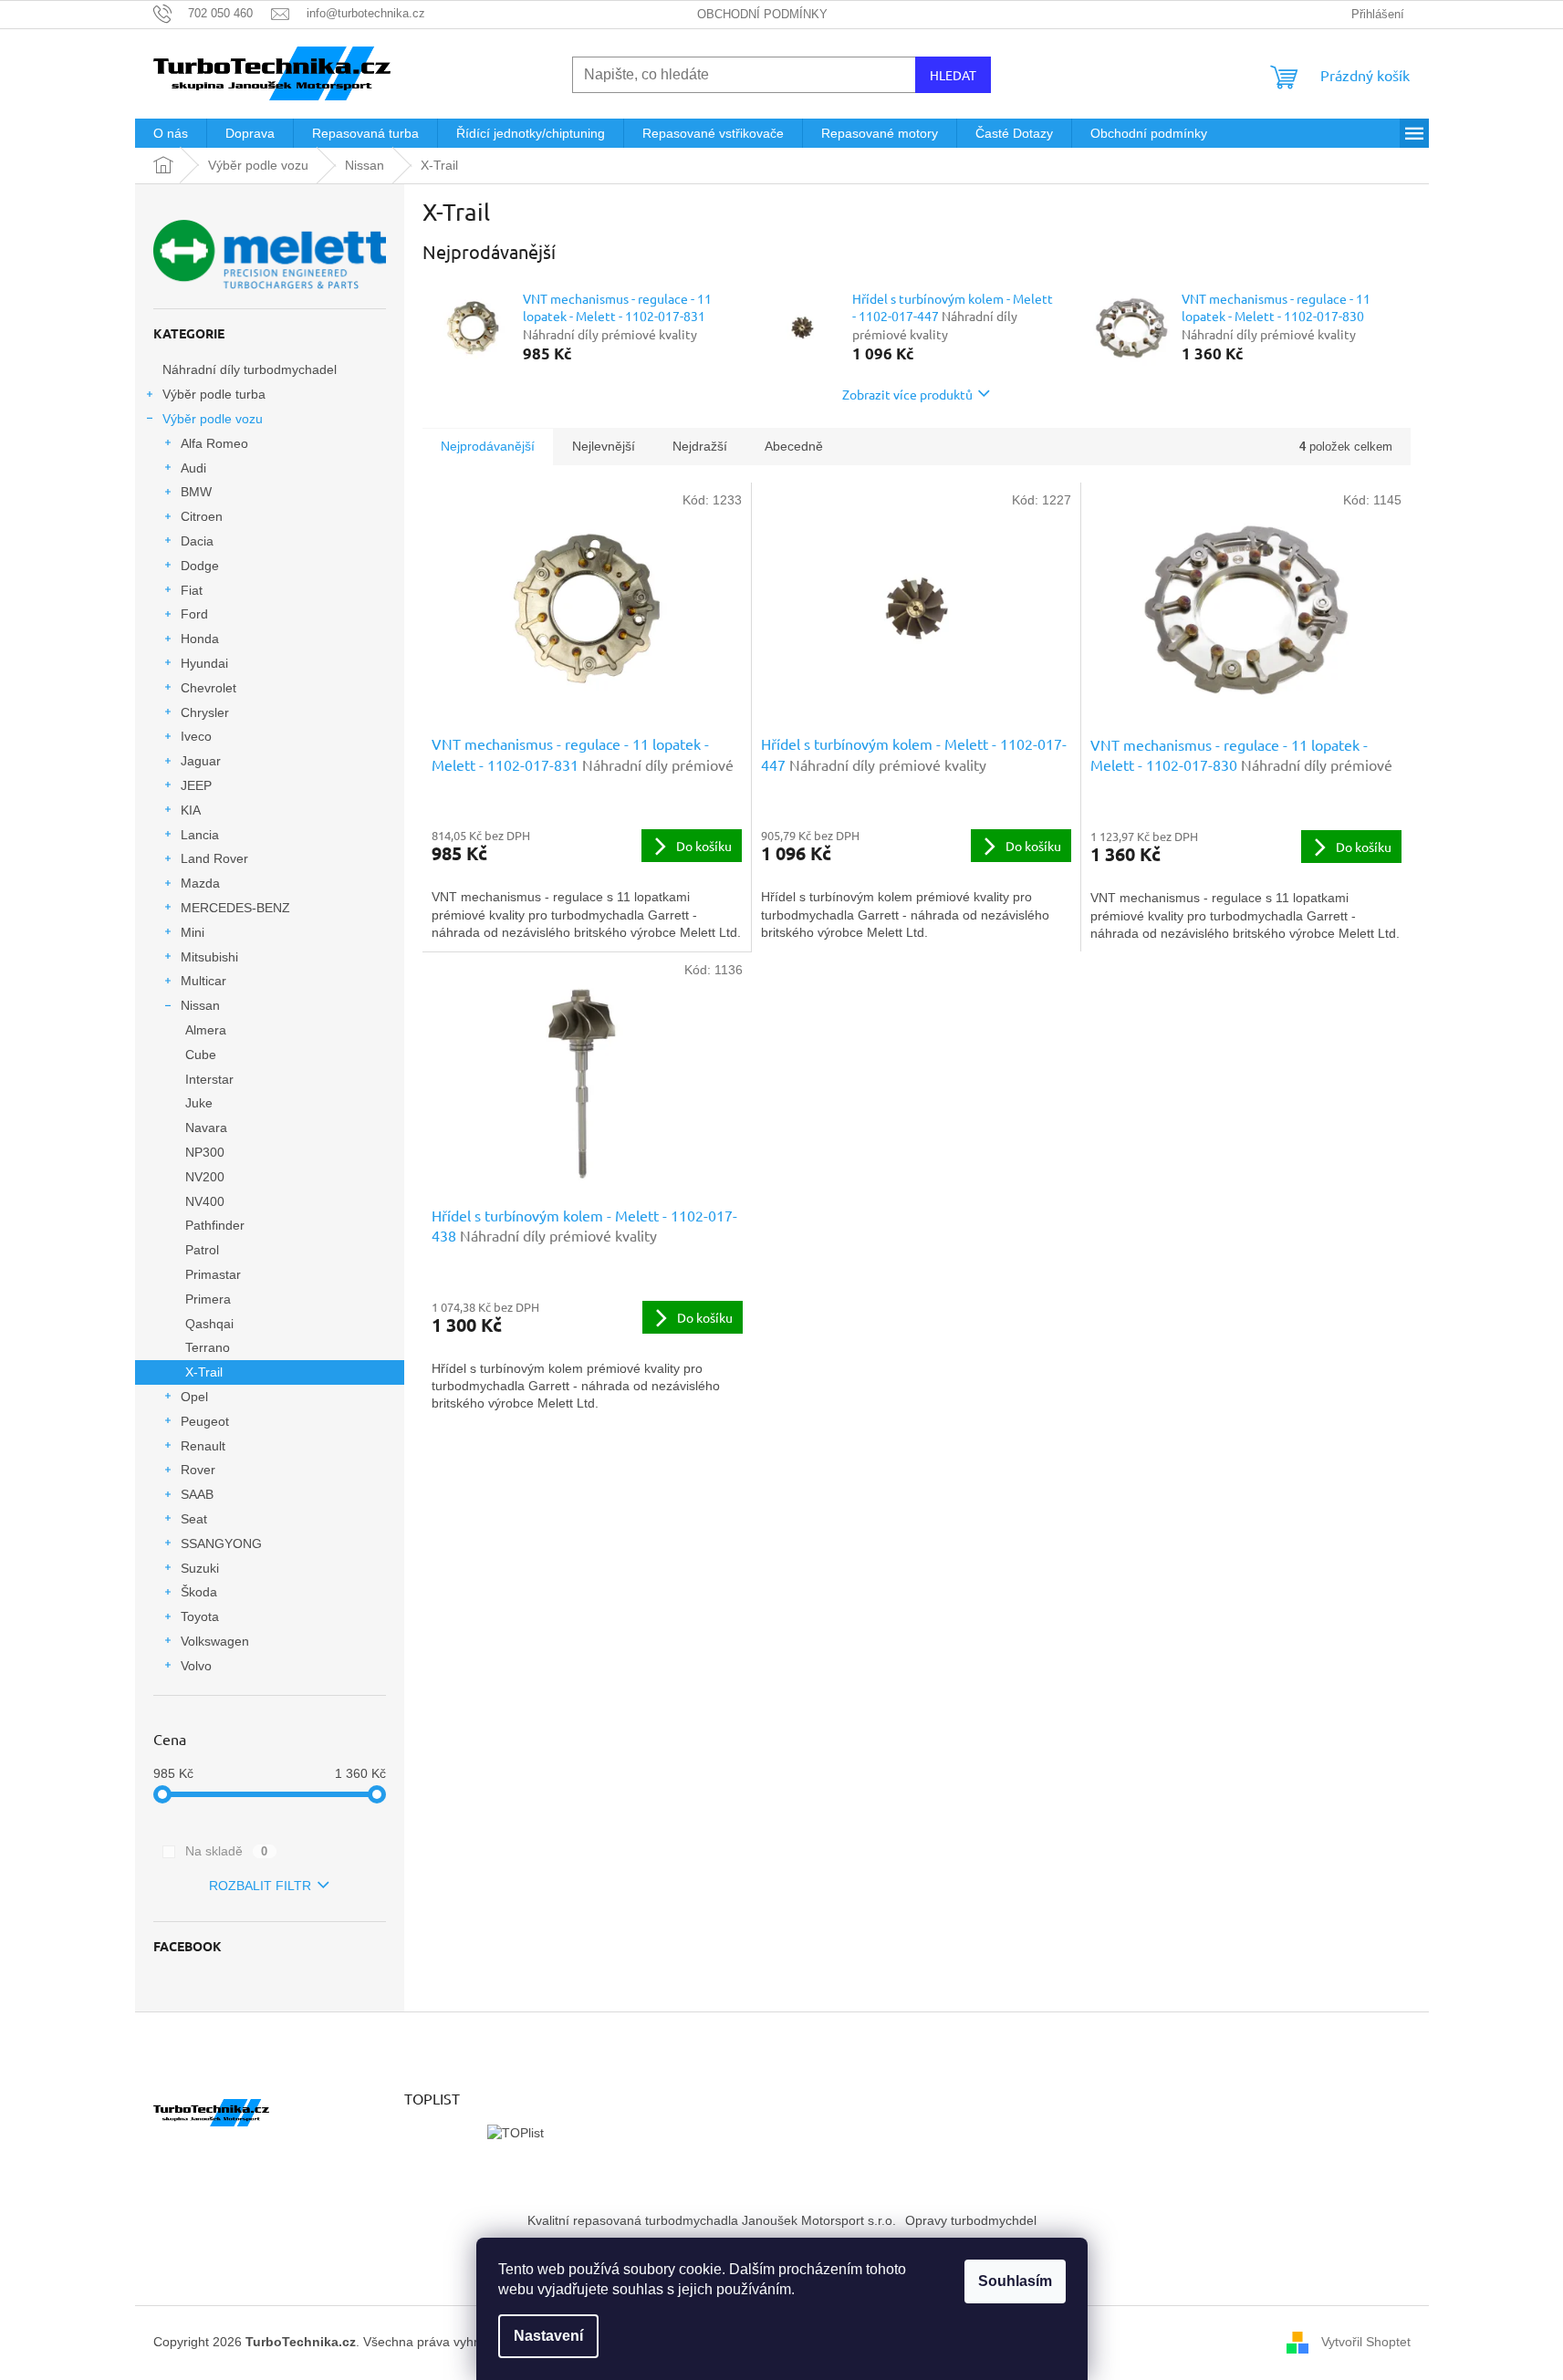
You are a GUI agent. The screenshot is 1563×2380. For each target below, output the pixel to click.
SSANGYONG (221, 1543)
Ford (194, 614)
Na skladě (227, 1851)
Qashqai (209, 1324)
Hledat (953, 75)
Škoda (199, 1592)
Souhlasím (1015, 2281)
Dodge (200, 566)
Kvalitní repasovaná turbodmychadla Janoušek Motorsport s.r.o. (712, 2220)
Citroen (202, 516)
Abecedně (794, 446)
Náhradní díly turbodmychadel (250, 369)
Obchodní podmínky (762, 14)
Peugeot (205, 1421)
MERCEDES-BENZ (235, 908)
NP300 (205, 1152)
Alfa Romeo (214, 443)
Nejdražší (700, 446)
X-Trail (204, 1372)
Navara (206, 1128)
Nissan (200, 1005)
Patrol (202, 1250)
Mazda (200, 883)
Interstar (209, 1079)
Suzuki (200, 1568)
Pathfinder (215, 1225)
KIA (191, 810)
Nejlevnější (604, 446)
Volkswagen (215, 1641)
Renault (203, 1446)
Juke (199, 1103)
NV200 (205, 1177)
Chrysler (205, 712)
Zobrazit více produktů (907, 394)
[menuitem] (171, 133)
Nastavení (548, 2336)
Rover (198, 1470)
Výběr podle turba (214, 394)
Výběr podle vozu (213, 419)
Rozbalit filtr (260, 1886)
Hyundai (204, 663)
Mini (193, 932)
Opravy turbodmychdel (971, 2220)
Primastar (213, 1274)
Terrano (208, 1347)
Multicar (203, 981)
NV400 (205, 1201)
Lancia (200, 835)
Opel (194, 1397)
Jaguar (201, 761)
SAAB (197, 1494)
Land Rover (214, 858)
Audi (193, 468)
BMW (196, 492)
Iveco (196, 736)
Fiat (192, 590)
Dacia (197, 541)
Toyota (200, 1616)
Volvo (196, 1666)
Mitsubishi (209, 957)
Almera (206, 1030)
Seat (194, 1519)
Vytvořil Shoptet (1366, 2342)
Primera (208, 1299)
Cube (201, 1055)
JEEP (196, 785)
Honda (200, 639)
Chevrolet (208, 688)
